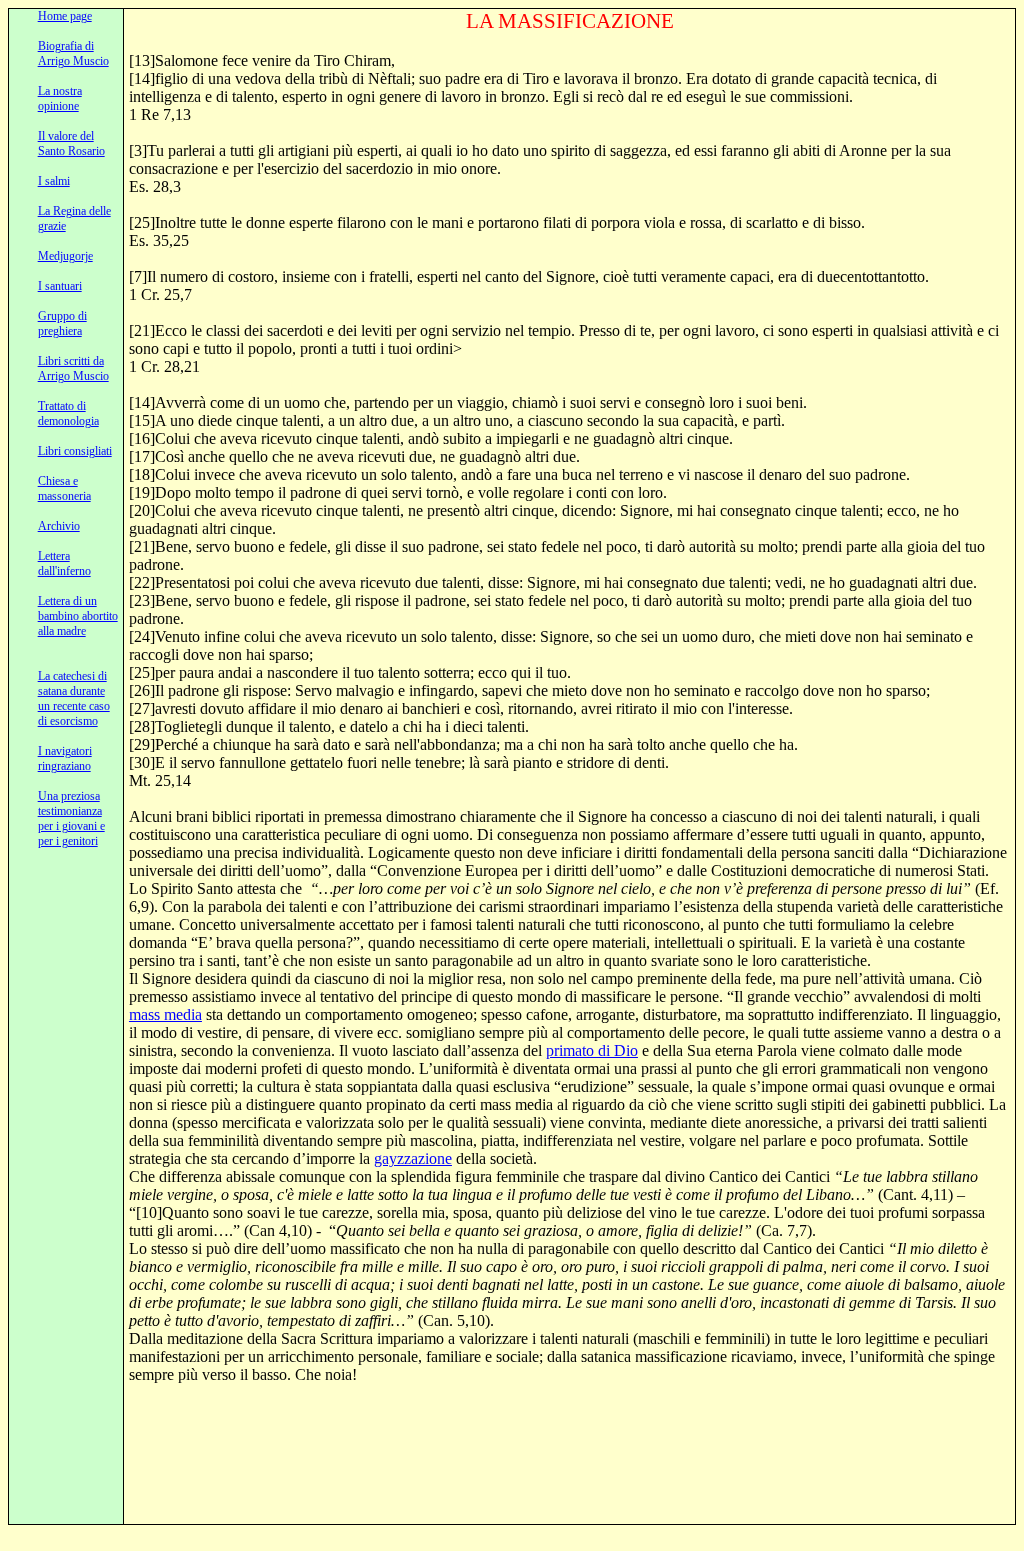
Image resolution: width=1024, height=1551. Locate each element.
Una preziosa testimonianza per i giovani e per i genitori (71, 818)
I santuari (60, 286)
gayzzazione (413, 1158)
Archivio (59, 526)
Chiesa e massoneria (64, 488)
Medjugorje (65, 256)
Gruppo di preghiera (62, 323)
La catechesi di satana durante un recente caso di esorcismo (74, 698)
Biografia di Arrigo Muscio (73, 53)
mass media (165, 1014)
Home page (65, 16)
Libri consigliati (75, 451)
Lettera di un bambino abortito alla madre (78, 616)
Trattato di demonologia (68, 413)
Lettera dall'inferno (64, 563)
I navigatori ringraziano (65, 758)
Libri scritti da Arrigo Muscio (73, 368)
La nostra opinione (60, 98)
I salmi (54, 181)
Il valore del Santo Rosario (71, 143)
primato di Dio (592, 1050)
